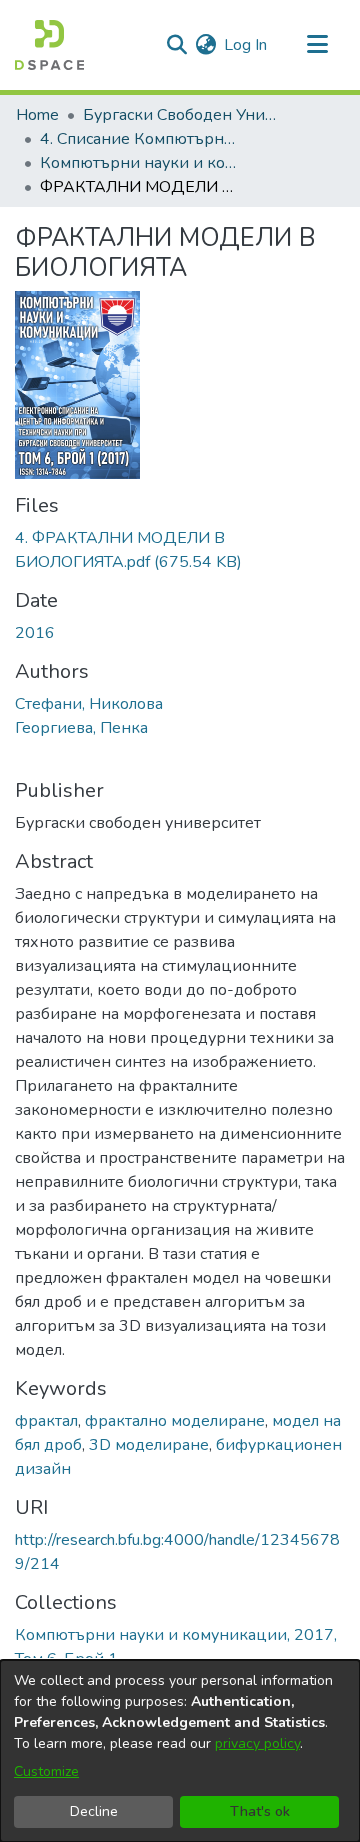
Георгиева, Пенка (81, 728)
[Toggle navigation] (317, 45)
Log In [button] (246, 45)
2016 (35, 633)
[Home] (49, 45)
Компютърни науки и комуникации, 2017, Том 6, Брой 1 (140, 163)
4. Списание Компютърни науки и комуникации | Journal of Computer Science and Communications (140, 139)
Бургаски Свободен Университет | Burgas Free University (183, 115)
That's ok (260, 1811)
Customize (46, 1771)
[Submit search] (176, 45)
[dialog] (180, 1751)
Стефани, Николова (89, 704)
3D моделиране (149, 1445)
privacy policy (257, 1743)
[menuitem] (205, 45)
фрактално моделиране (175, 1421)
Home (37, 115)
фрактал (46, 1421)
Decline (94, 1811)
